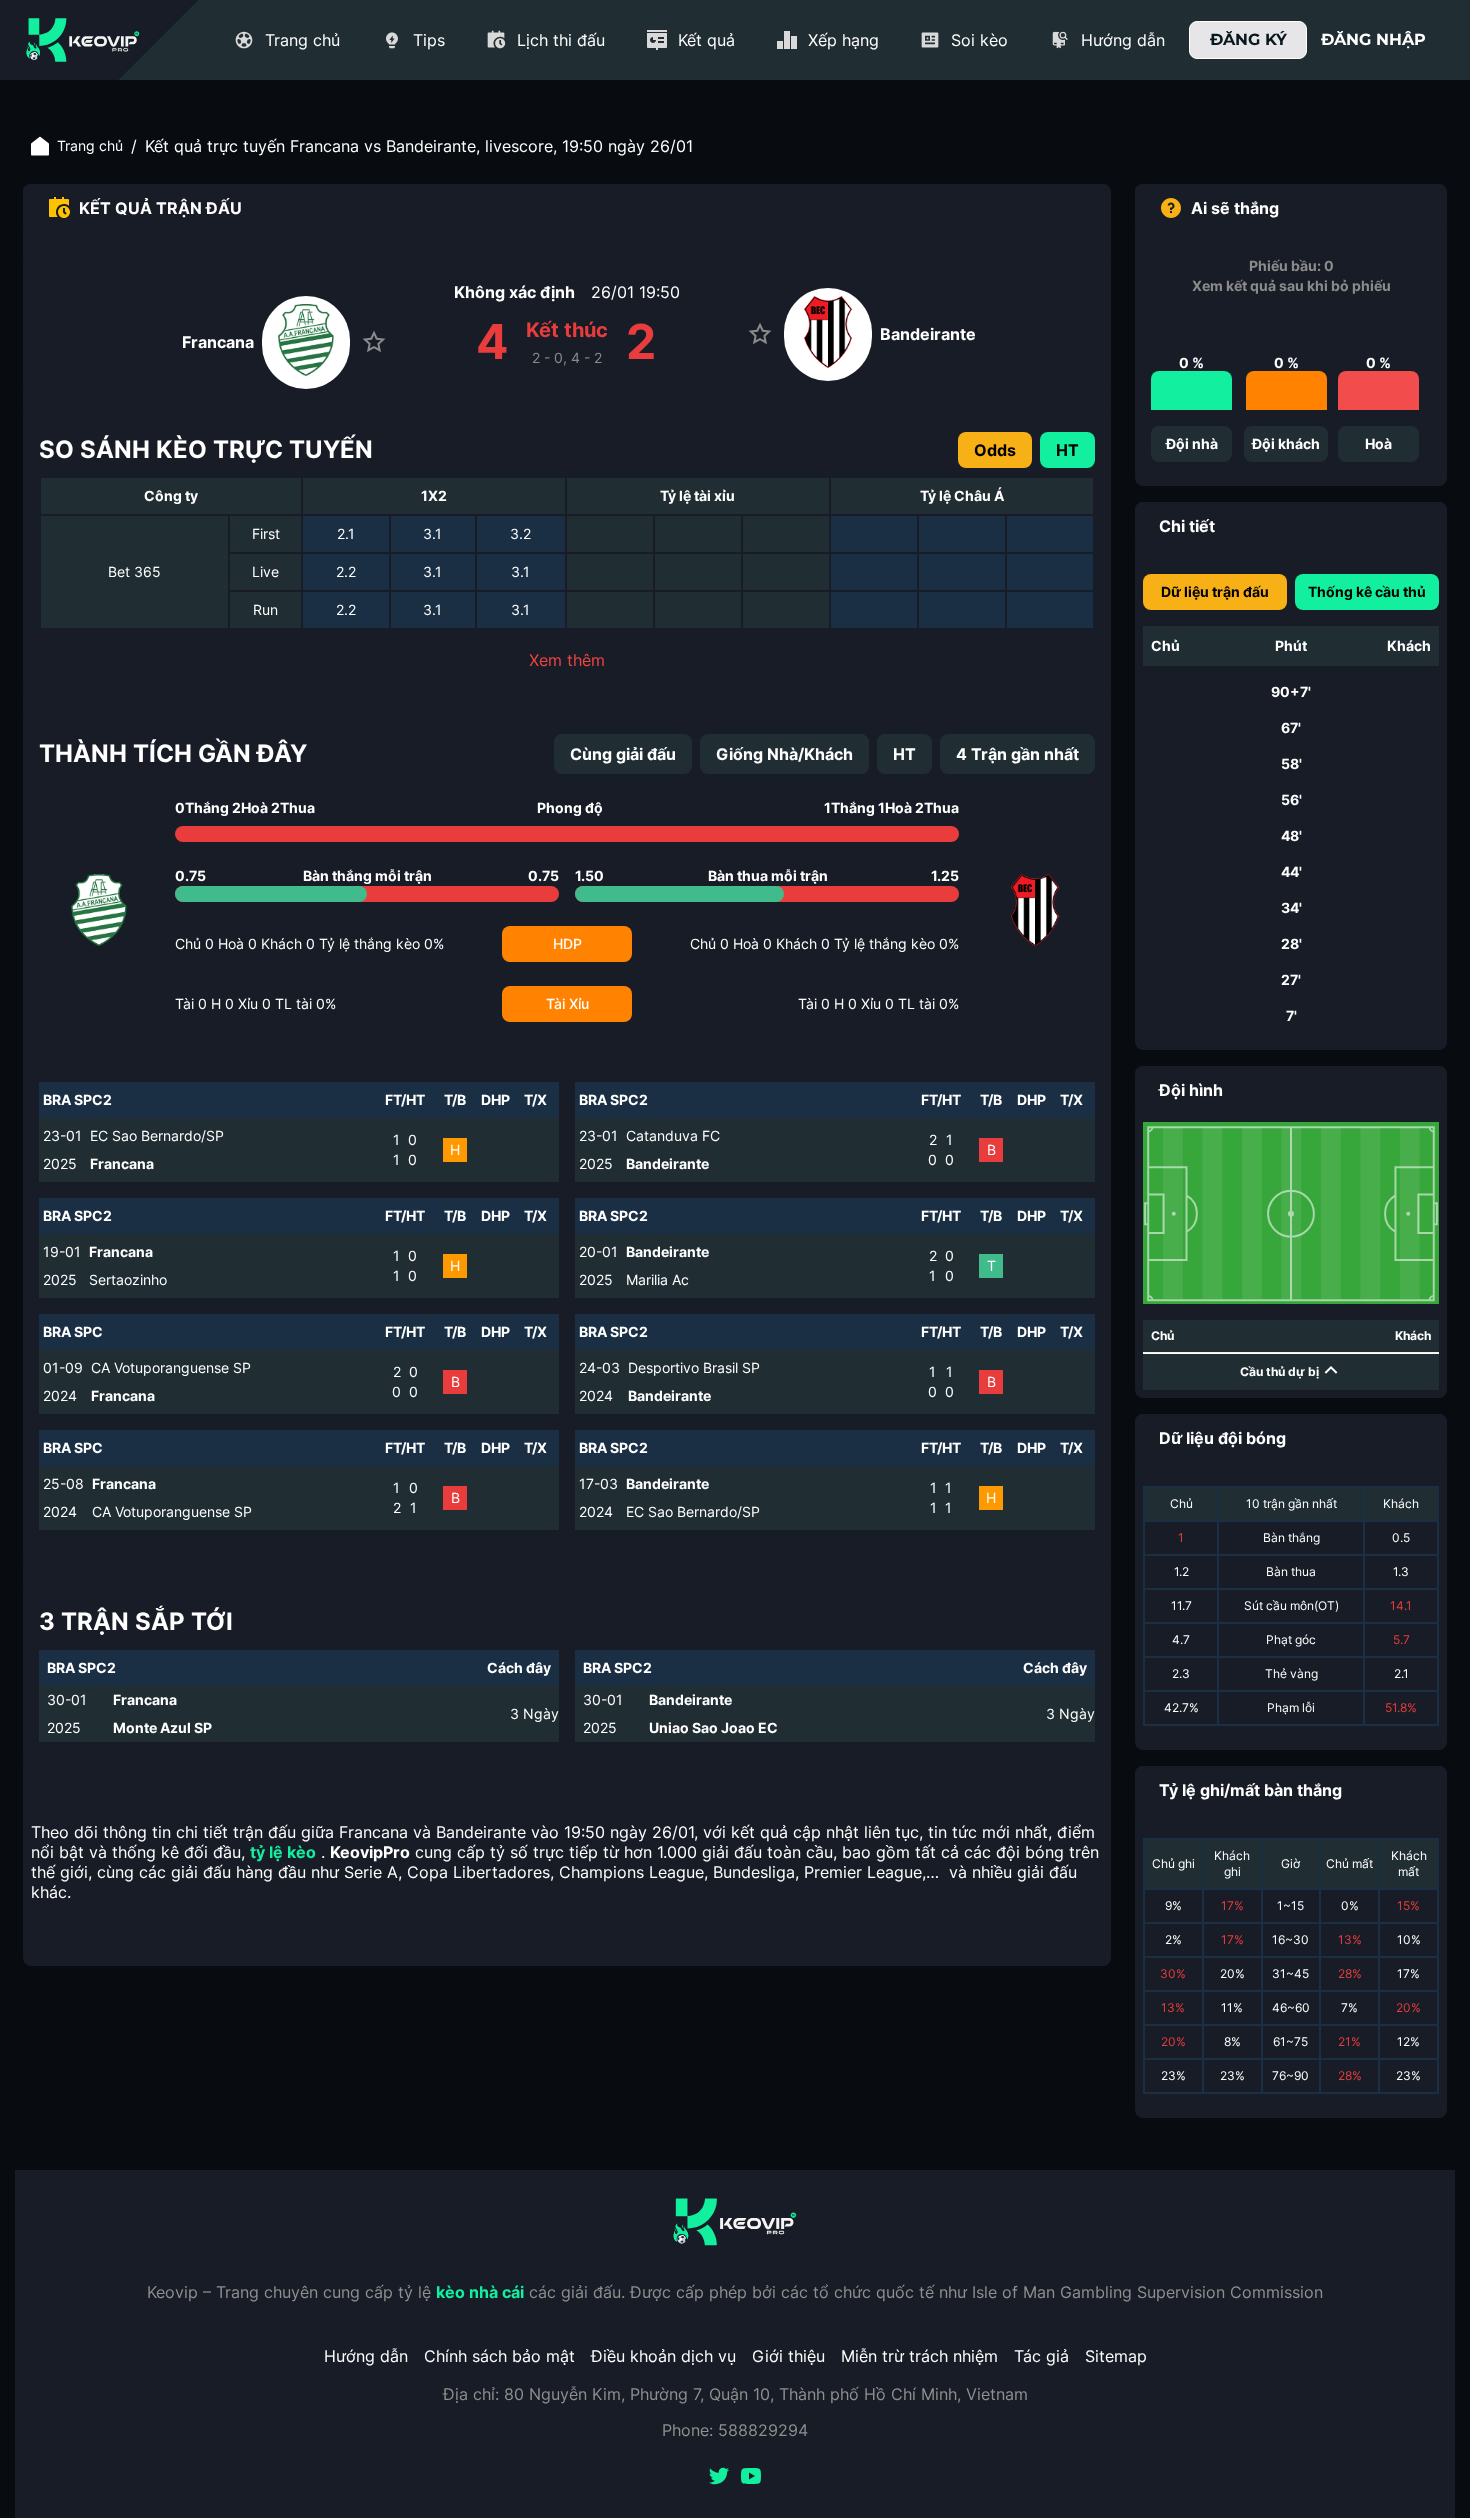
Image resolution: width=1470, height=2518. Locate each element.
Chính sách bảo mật (499, 2356)
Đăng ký (1248, 39)
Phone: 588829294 (735, 2430)
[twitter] (719, 2478)
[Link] (83, 40)
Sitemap (1116, 2356)
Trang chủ (90, 145)
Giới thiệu (788, 2356)
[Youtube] (751, 2478)
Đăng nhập (1373, 39)
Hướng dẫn (366, 2356)
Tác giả (1041, 2356)
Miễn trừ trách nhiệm (919, 2356)
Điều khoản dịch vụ (663, 2356)
